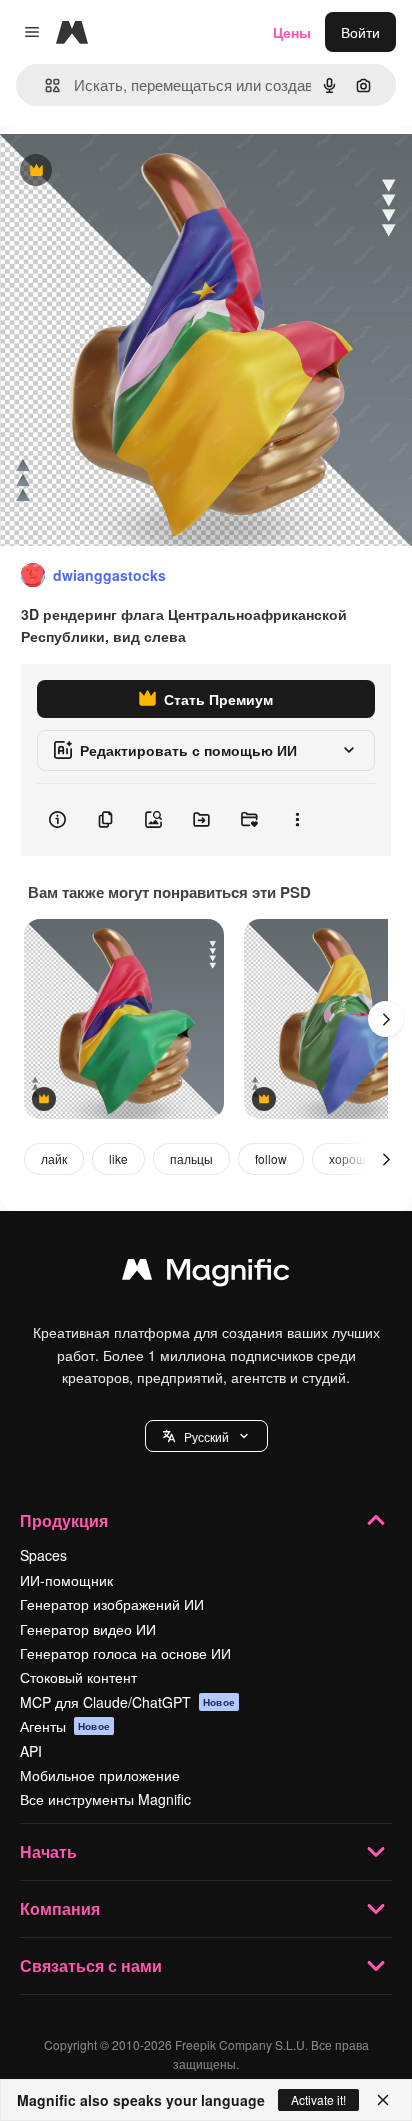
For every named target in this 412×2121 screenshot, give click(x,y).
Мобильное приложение (100, 1775)
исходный (134, 171)
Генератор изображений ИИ (112, 1604)
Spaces (43, 1555)
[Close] (383, 2100)
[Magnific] (206, 1274)
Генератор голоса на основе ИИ (125, 1653)
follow (271, 1158)
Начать (48, 1851)
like (118, 1158)
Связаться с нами (91, 1965)
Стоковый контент (78, 1677)
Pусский (206, 1436)
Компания (60, 1908)
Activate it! (318, 2099)
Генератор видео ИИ (88, 1629)
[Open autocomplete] (44, 85)
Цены (292, 32)
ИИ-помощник (66, 1580)
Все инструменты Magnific (105, 1799)
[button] (206, 1436)
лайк (54, 1158)
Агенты (65, 1726)
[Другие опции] (297, 820)
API (31, 1751)
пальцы (191, 1158)
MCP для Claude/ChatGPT (127, 1702)
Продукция (64, 1520)
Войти (360, 32)
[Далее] (386, 1019)
